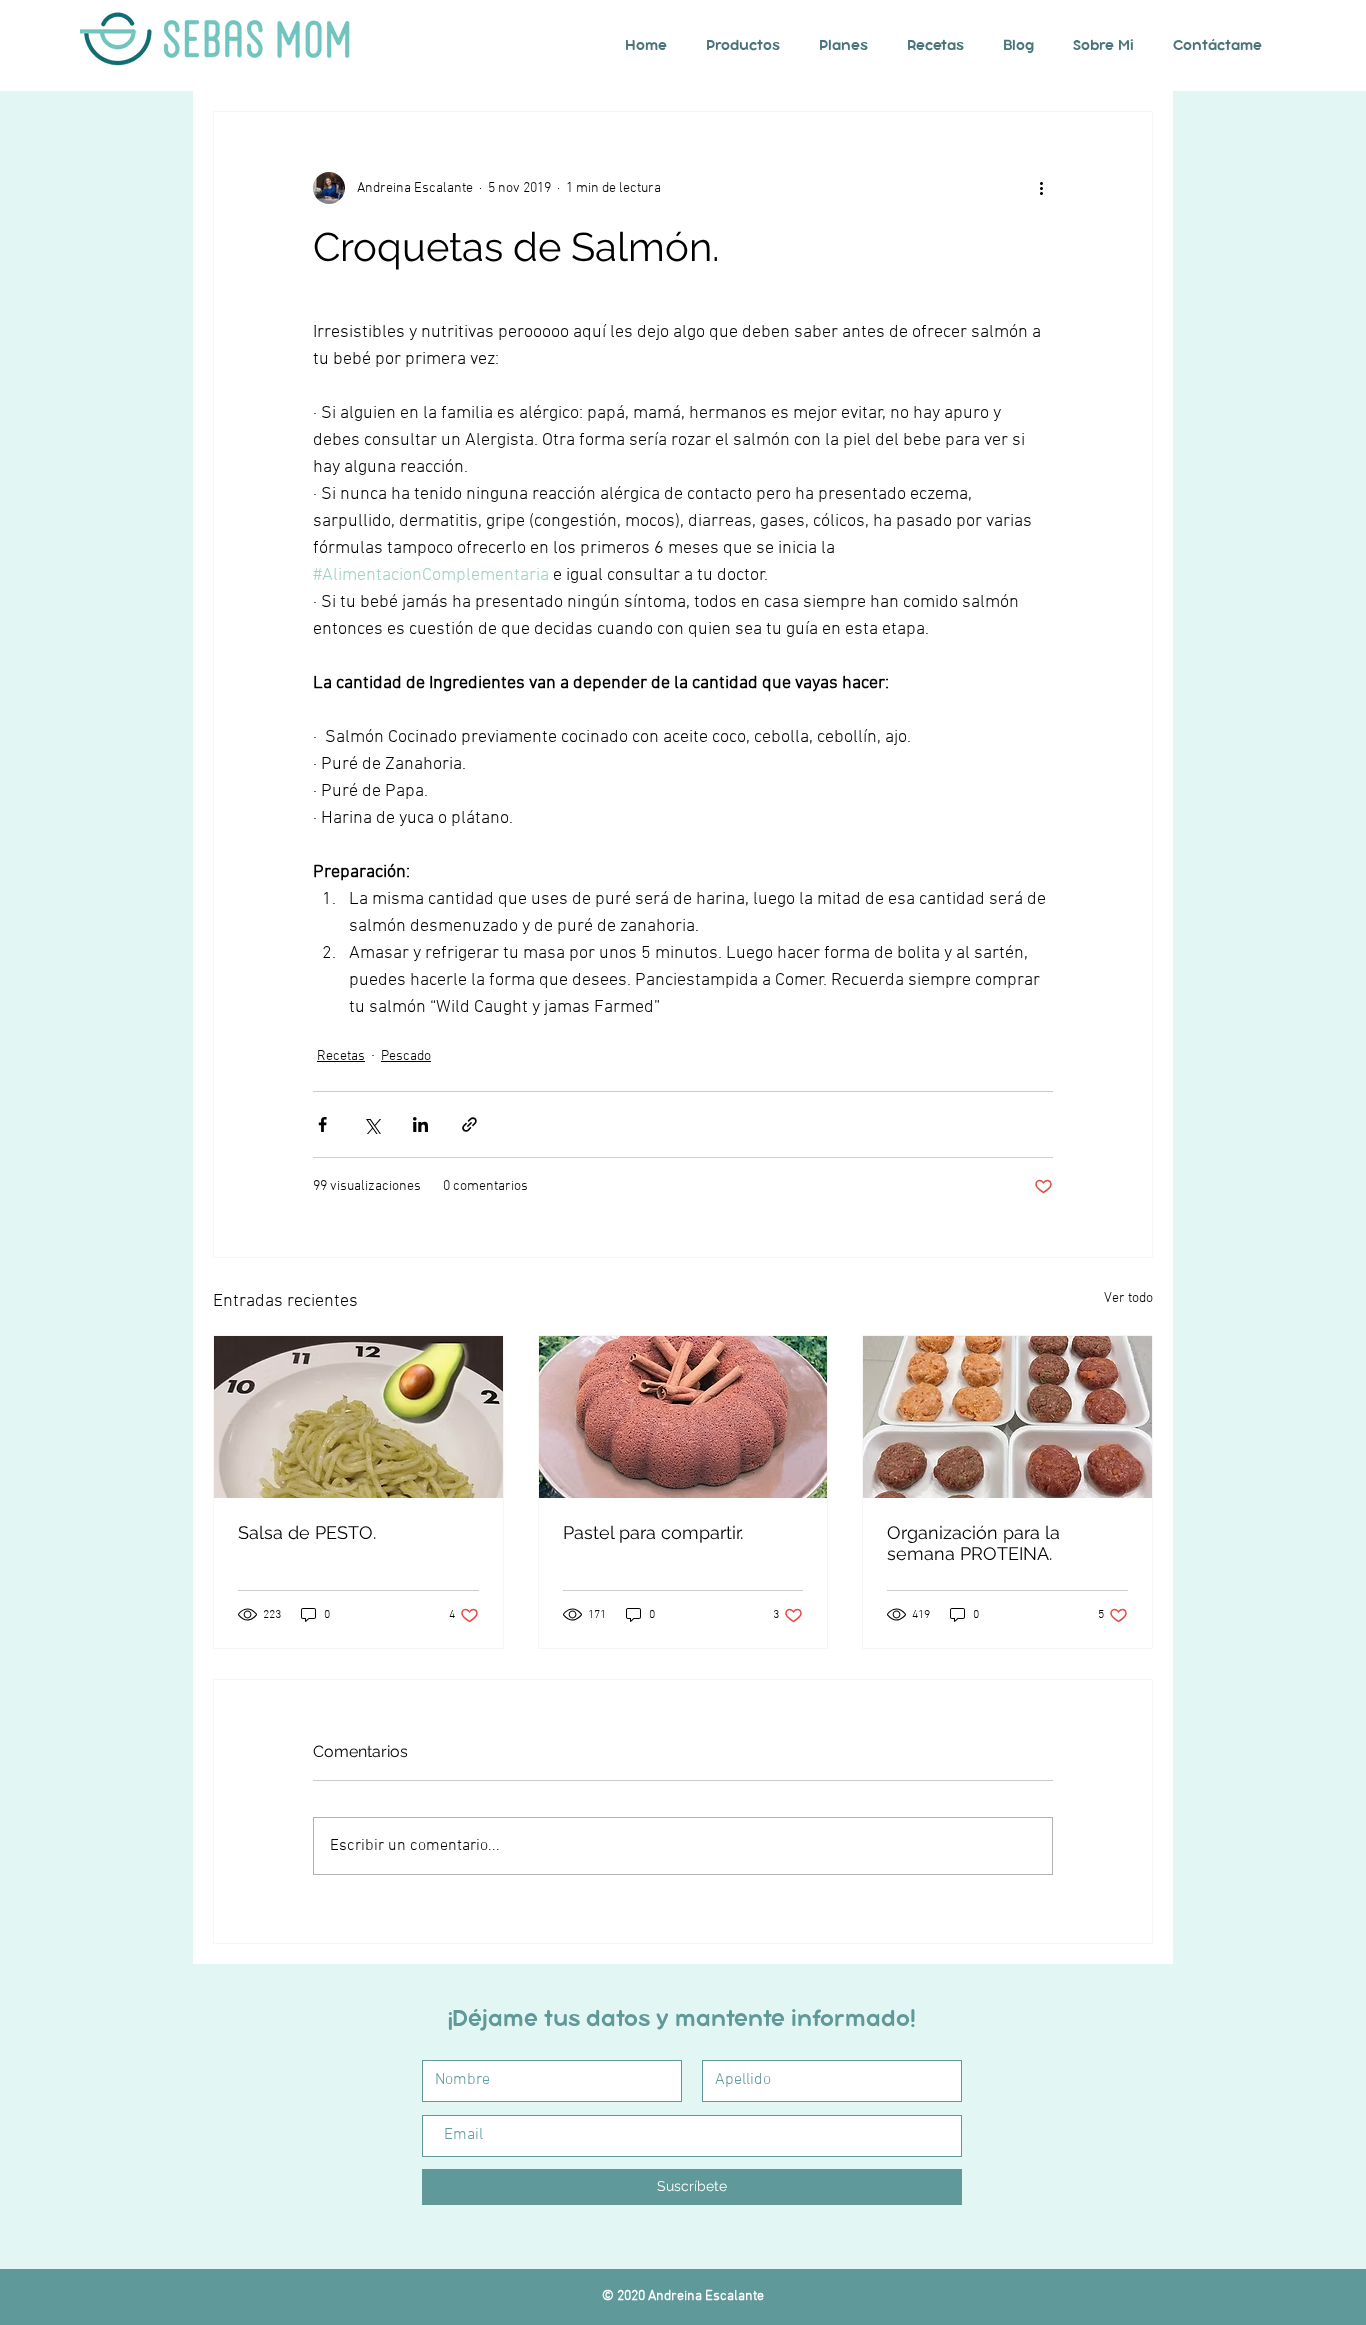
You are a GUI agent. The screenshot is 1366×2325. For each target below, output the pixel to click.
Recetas (341, 1056)
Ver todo (1128, 1298)
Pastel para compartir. (653, 1532)
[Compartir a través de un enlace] (469, 1124)
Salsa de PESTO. (307, 1532)
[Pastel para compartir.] (683, 1417)
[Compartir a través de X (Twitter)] (371, 1124)
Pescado (406, 1056)
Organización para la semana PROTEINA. (973, 1543)
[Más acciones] (1041, 188)
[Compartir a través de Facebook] (322, 1124)
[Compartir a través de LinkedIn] (420, 1124)
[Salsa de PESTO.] (358, 1417)
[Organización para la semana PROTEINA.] (1007, 1417)
